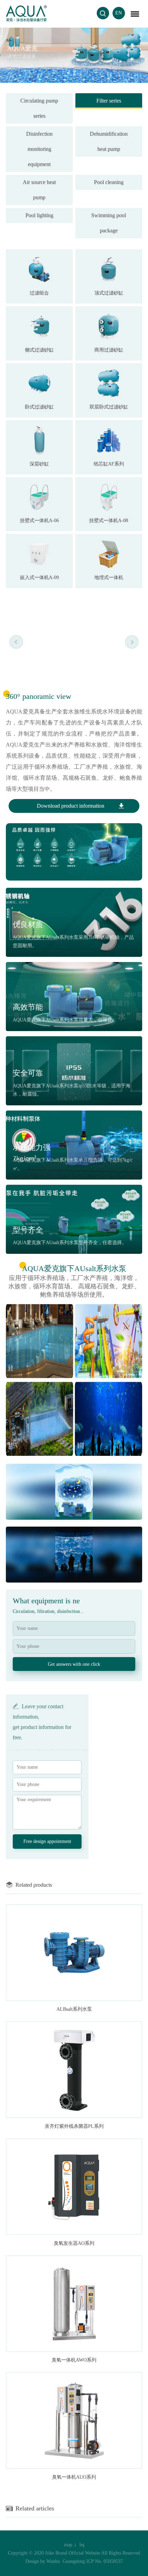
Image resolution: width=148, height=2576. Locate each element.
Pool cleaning (109, 182)
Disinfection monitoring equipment (39, 149)
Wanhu (53, 2561)
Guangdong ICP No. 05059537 (93, 2561)
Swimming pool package (109, 223)
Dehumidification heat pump (109, 141)
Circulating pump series (39, 108)
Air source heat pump (39, 190)
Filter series (109, 101)
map (68, 2545)
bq (82, 2545)
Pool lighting (39, 215)
